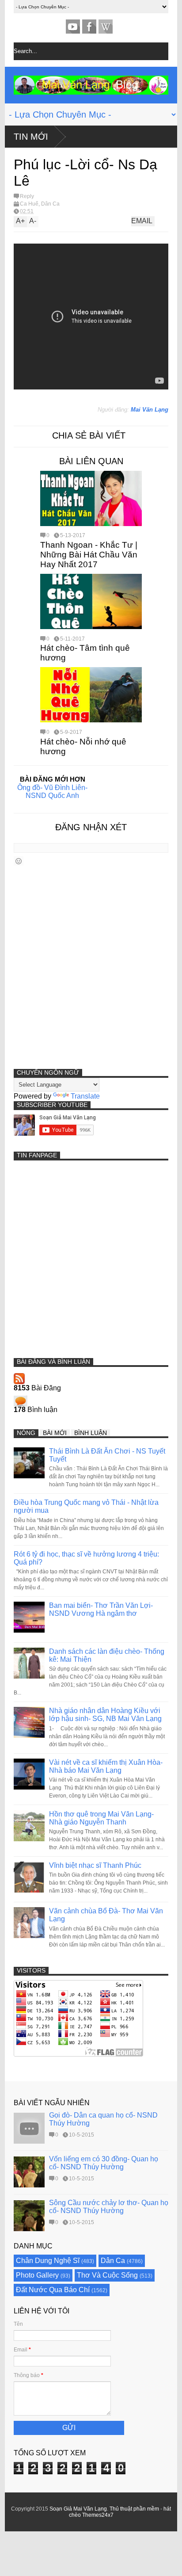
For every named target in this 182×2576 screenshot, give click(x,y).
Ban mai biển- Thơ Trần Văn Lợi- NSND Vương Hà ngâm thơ (101, 1609)
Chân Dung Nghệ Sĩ (48, 2261)
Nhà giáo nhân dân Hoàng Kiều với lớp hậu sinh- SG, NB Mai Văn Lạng (105, 1715)
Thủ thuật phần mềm (134, 2509)
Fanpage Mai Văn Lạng (89, 27)
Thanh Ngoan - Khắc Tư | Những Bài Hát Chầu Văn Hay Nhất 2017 (89, 555)
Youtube (73, 27)
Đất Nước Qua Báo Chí (53, 2290)
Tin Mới (31, 137)
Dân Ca (50, 204)
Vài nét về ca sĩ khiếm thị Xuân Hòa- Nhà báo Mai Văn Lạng (106, 1766)
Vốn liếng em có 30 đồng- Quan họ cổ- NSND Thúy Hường (104, 2163)
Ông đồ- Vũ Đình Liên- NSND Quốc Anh (52, 792)
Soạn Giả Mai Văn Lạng (78, 2509)
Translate (85, 1096)
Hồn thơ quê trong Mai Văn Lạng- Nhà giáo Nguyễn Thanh (101, 1818)
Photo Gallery (37, 2275)
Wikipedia (106, 27)
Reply (27, 196)
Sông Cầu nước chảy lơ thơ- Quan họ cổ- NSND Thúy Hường (109, 2207)
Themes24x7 (98, 2515)
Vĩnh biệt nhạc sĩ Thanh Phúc (95, 1865)
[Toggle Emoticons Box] (19, 861)
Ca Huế (29, 204)
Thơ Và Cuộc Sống (107, 2275)
